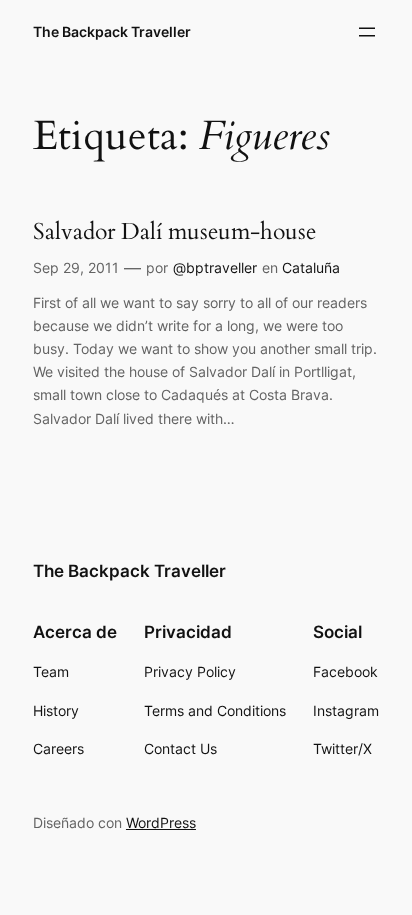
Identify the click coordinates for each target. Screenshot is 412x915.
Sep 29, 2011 (76, 267)
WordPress (161, 822)
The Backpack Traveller (112, 31)
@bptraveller (215, 267)
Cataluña (311, 267)
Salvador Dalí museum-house (174, 232)
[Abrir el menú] (367, 32)
